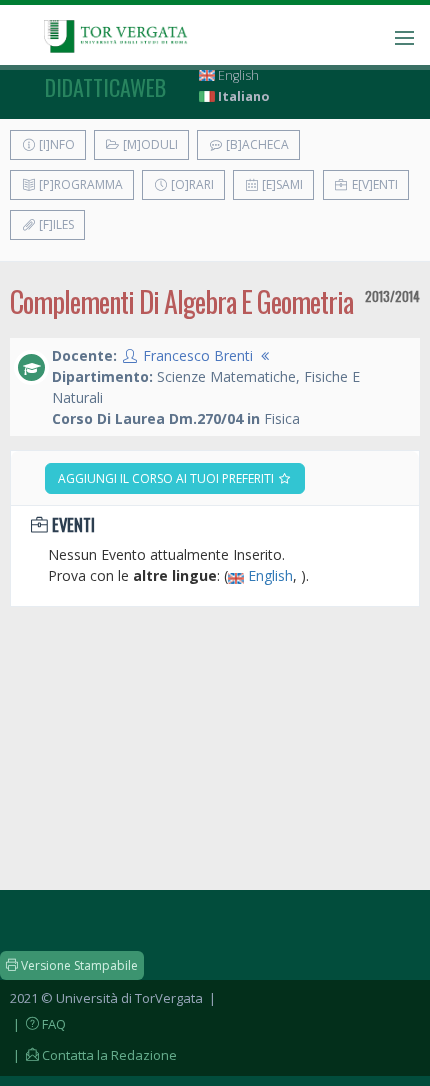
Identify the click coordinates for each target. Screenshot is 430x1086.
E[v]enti (373, 184)
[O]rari (191, 184)
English (237, 75)
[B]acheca (256, 144)
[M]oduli (149, 144)
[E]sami (281, 184)
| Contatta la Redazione (93, 1055)
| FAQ (38, 1024)
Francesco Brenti (198, 355)
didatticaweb (105, 87)
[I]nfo (55, 144)
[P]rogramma (79, 184)
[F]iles (55, 224)
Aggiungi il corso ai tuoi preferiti (167, 478)
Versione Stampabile (78, 965)
